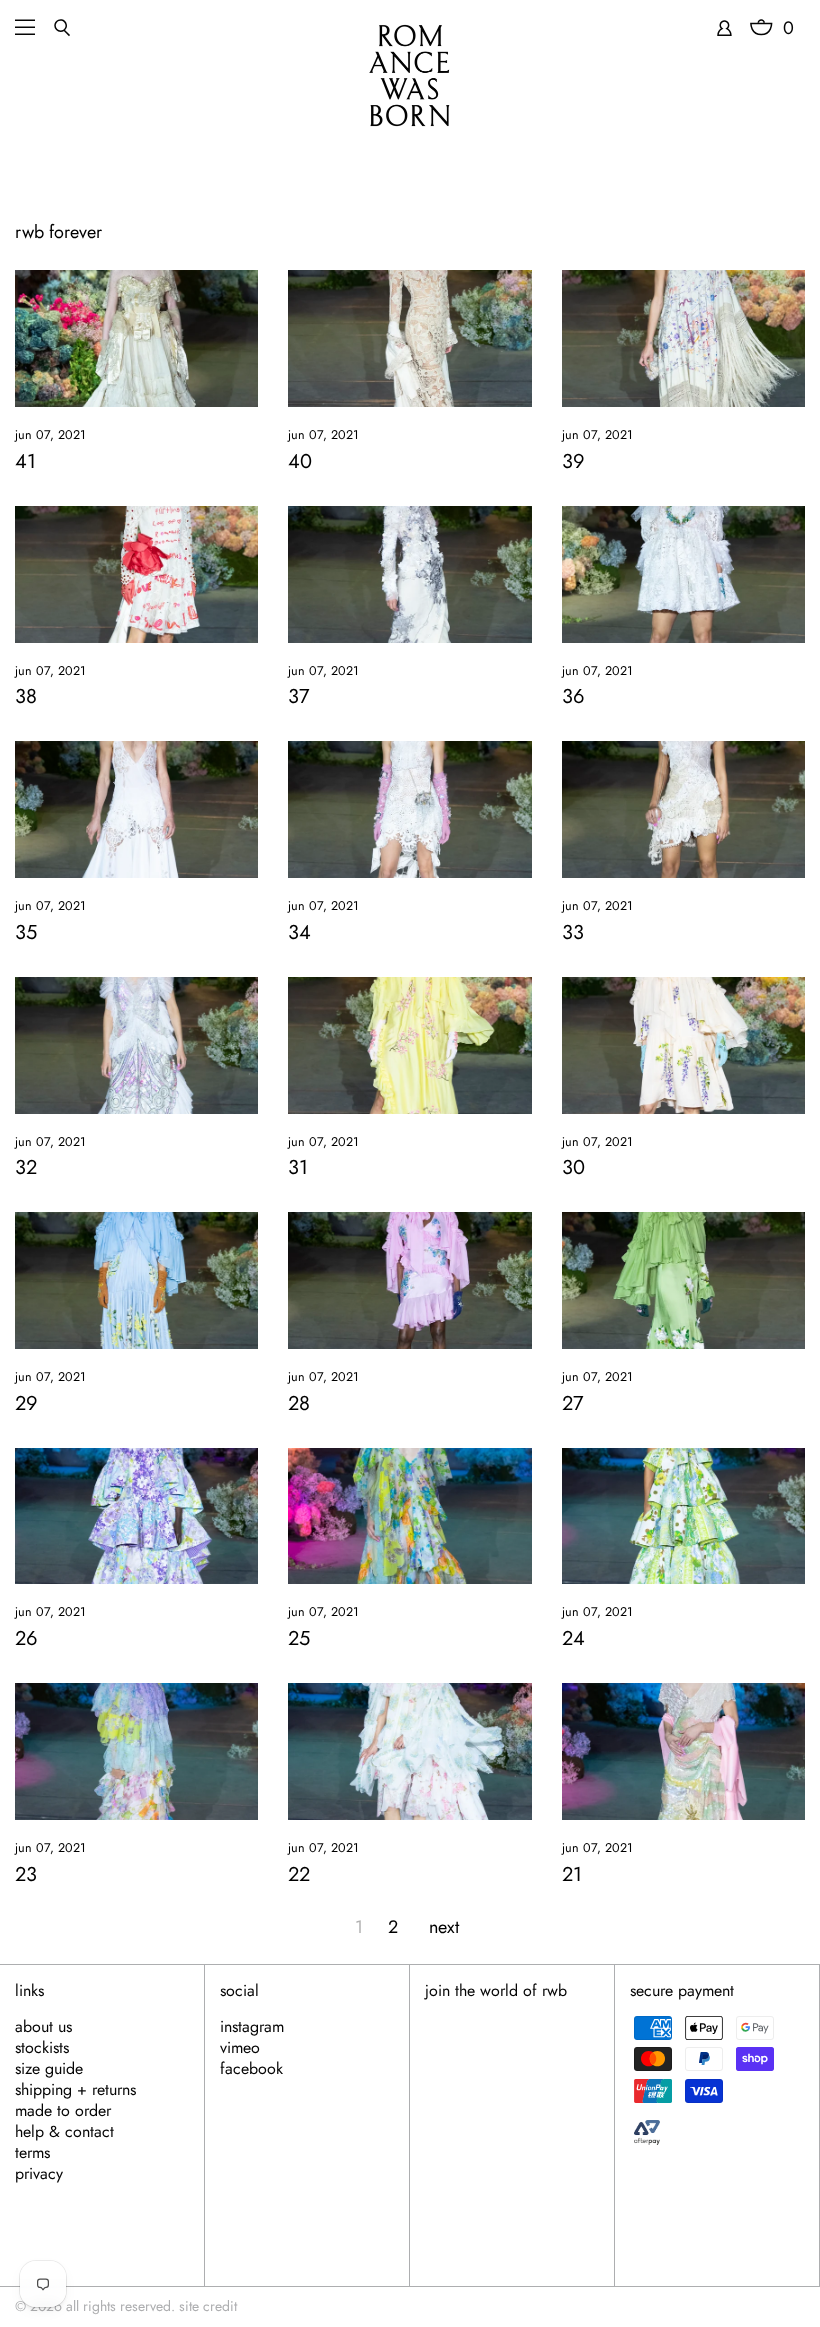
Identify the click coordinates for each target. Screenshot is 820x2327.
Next (444, 1927)
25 (299, 1638)
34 (299, 932)
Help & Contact (64, 2132)
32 (26, 1167)
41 (25, 461)
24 (573, 1638)
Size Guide (49, 2069)
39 (573, 461)
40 (300, 461)
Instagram (252, 2027)
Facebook (251, 2069)
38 (26, 696)
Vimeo (240, 2048)
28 (299, 1403)
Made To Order (63, 2111)
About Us (43, 2027)
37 (299, 696)
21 (572, 1874)
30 (573, 1167)
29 (26, 1403)
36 (573, 696)
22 (299, 1874)
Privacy (39, 2174)
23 (26, 1874)
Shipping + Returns (75, 2090)
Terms (32, 2153)
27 (573, 1403)
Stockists (42, 2048)
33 (573, 932)
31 (298, 1167)
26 (26, 1638)
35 (26, 932)
